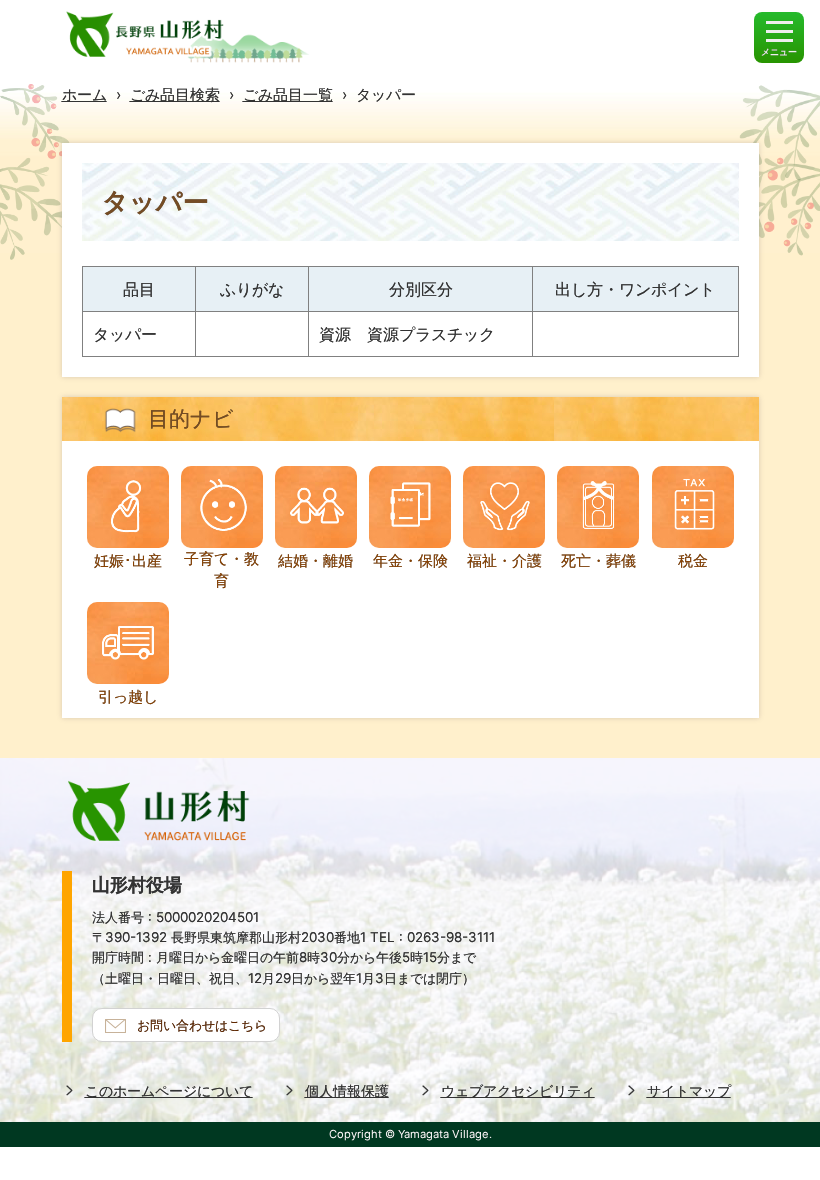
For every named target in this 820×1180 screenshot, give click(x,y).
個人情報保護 (347, 1090)
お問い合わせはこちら (202, 1025)
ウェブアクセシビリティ (518, 1090)
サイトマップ (689, 1090)
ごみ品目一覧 (288, 94)
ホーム (84, 94)
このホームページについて (169, 1090)
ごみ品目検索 (175, 94)
